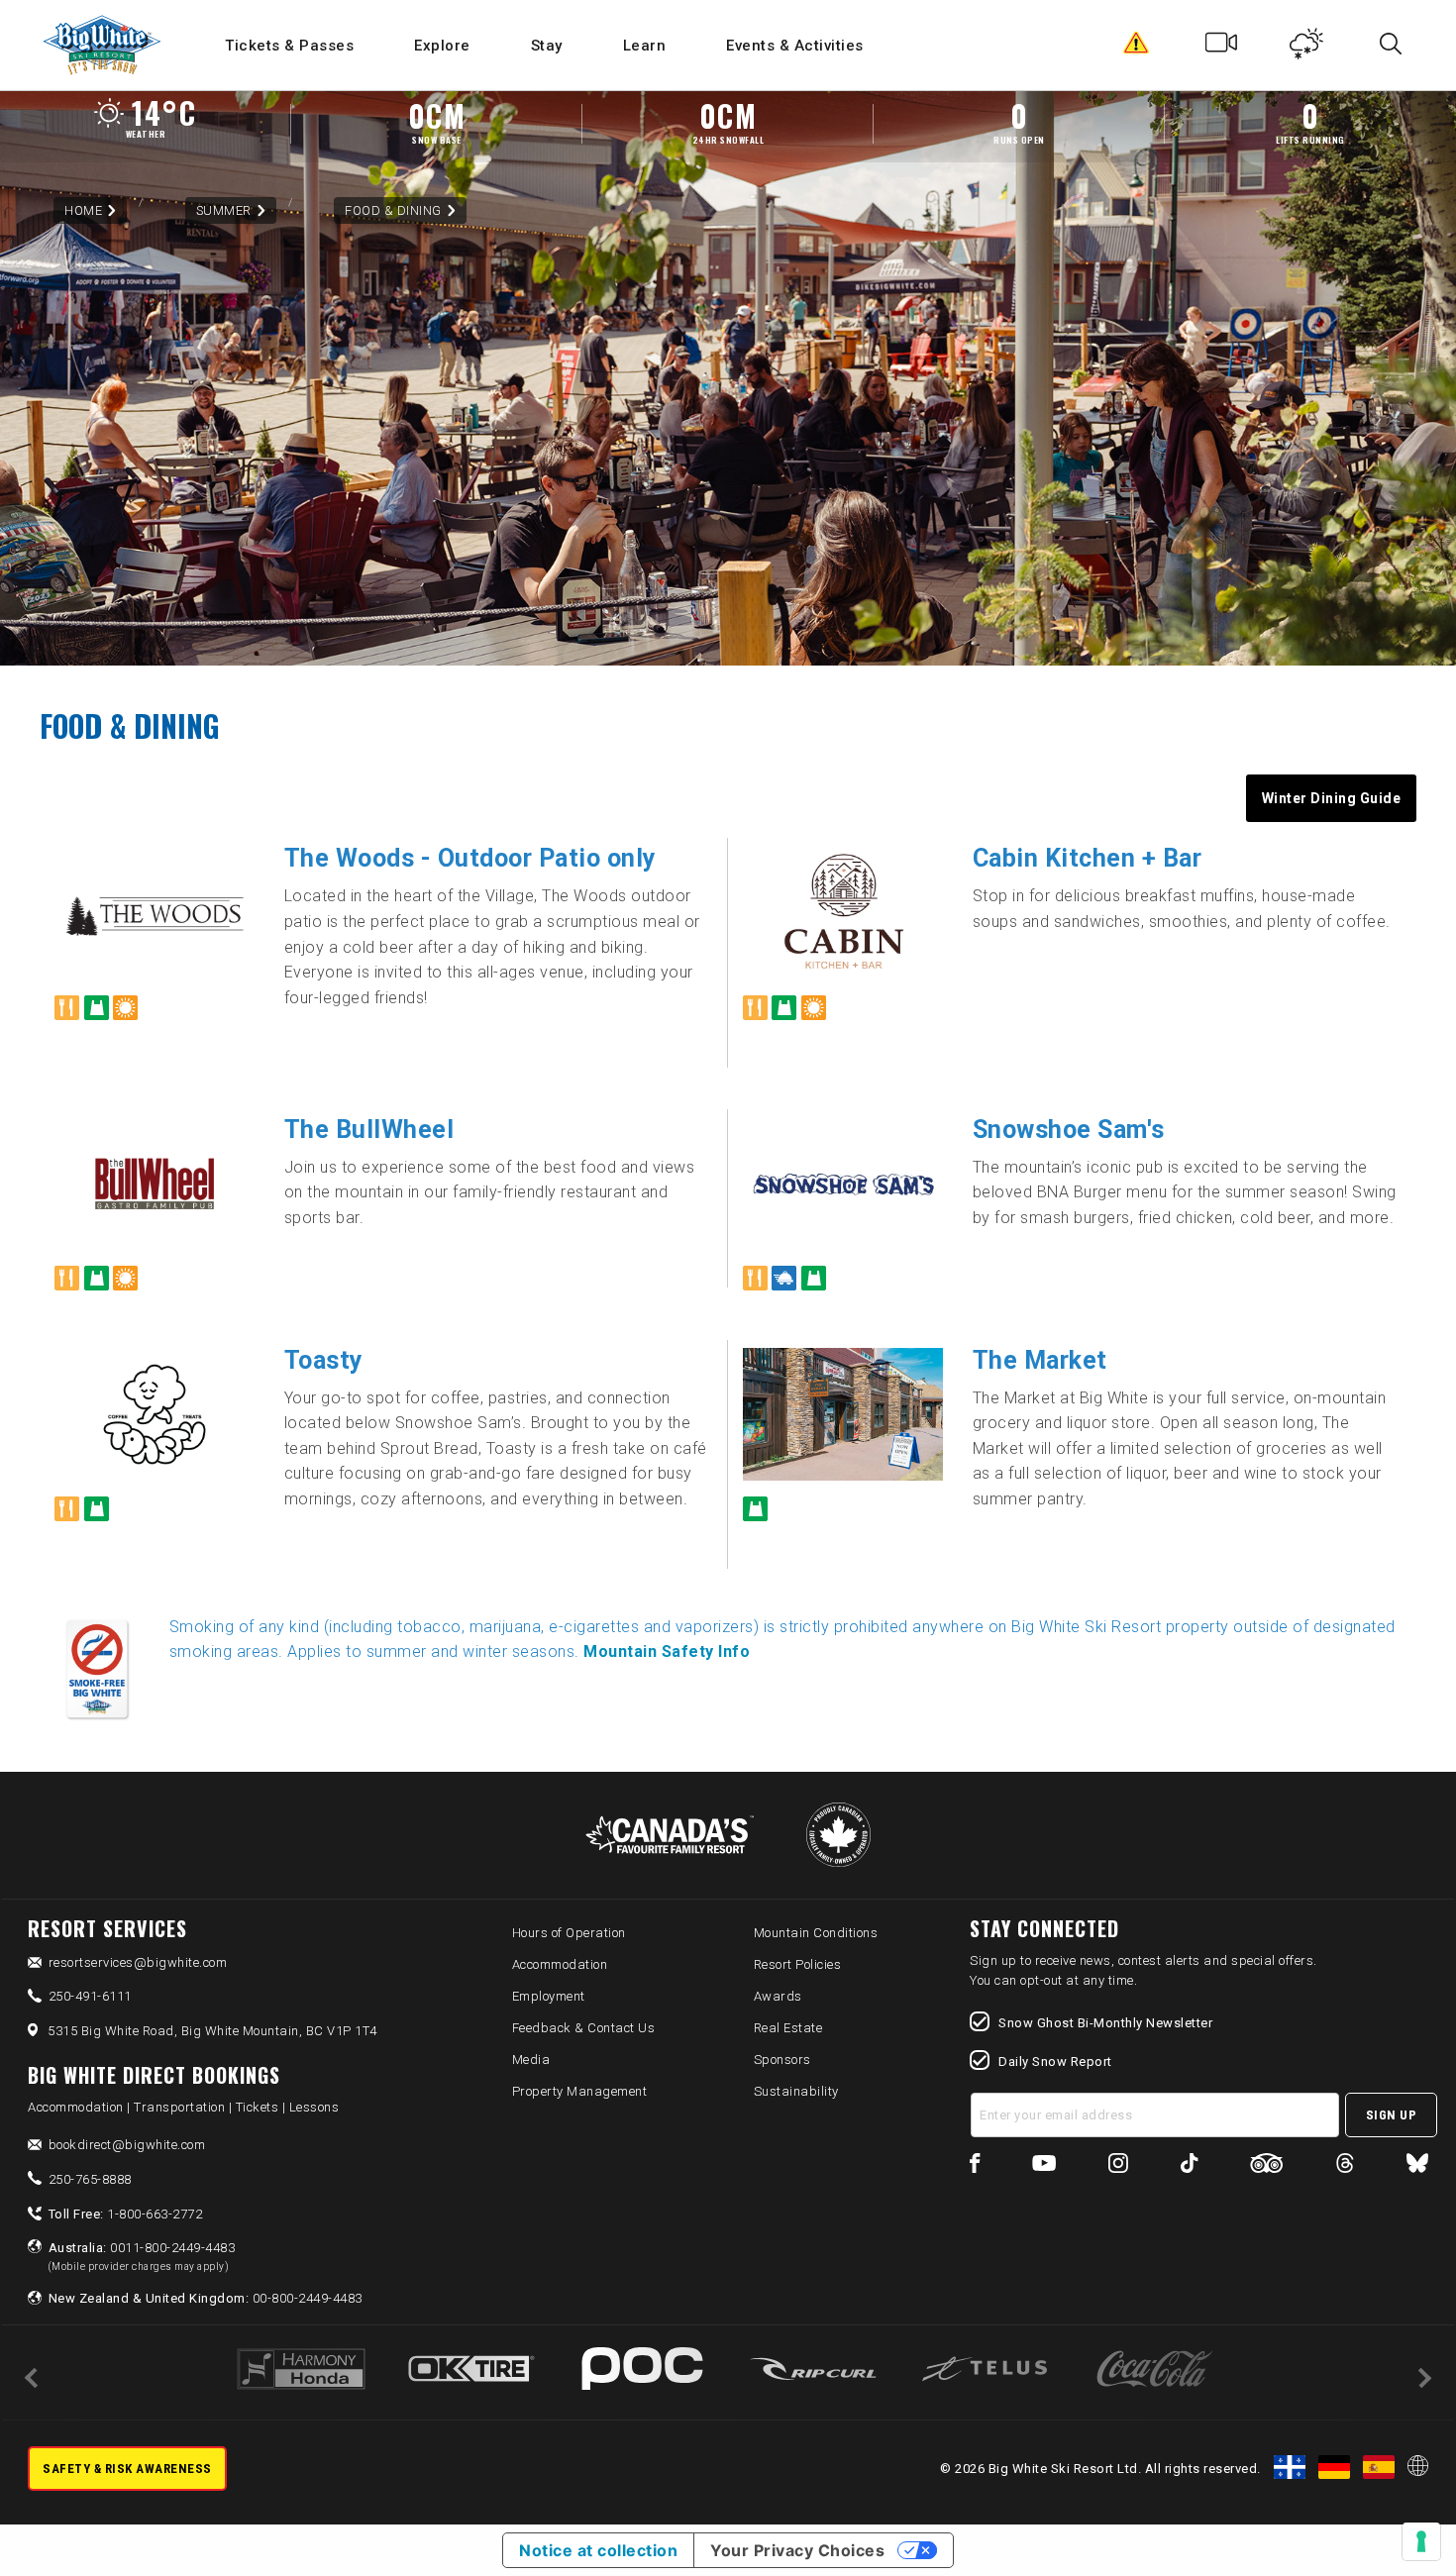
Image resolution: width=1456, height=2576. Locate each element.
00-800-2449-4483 (206, 2298)
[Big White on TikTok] (1189, 2166)
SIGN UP (1392, 2115)
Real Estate (788, 2028)
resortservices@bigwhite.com (138, 1962)
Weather (1307, 48)
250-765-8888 (90, 2179)
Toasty (324, 1360)
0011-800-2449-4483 (142, 2256)
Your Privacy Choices (797, 2550)
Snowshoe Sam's (1069, 1130)
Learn (645, 46)
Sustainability (796, 2091)
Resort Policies (798, 1964)
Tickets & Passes (289, 46)
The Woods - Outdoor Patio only (470, 858)
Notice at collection (598, 2550)
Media (531, 2060)
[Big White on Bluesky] (1417, 2166)
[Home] (104, 45)
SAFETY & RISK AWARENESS (127, 2469)
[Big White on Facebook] (975, 2166)
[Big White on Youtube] (1044, 2166)
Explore (442, 46)
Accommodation (560, 1964)
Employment (549, 1996)
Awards (778, 1996)
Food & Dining (393, 210)
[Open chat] (1403, 2523)
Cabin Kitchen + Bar (1088, 858)
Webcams (1222, 48)
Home (83, 210)
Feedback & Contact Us (584, 2028)
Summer (224, 210)
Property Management (580, 2091)
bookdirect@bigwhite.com (127, 2145)
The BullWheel (369, 1130)
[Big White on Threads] (1345, 2166)
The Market (1040, 1360)
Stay (547, 46)
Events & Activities (795, 46)
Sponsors (782, 2060)
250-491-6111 (90, 1996)
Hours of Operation (569, 1933)
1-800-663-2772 (126, 2214)
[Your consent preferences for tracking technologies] (1421, 2541)
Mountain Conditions (816, 1933)
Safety (1137, 48)
